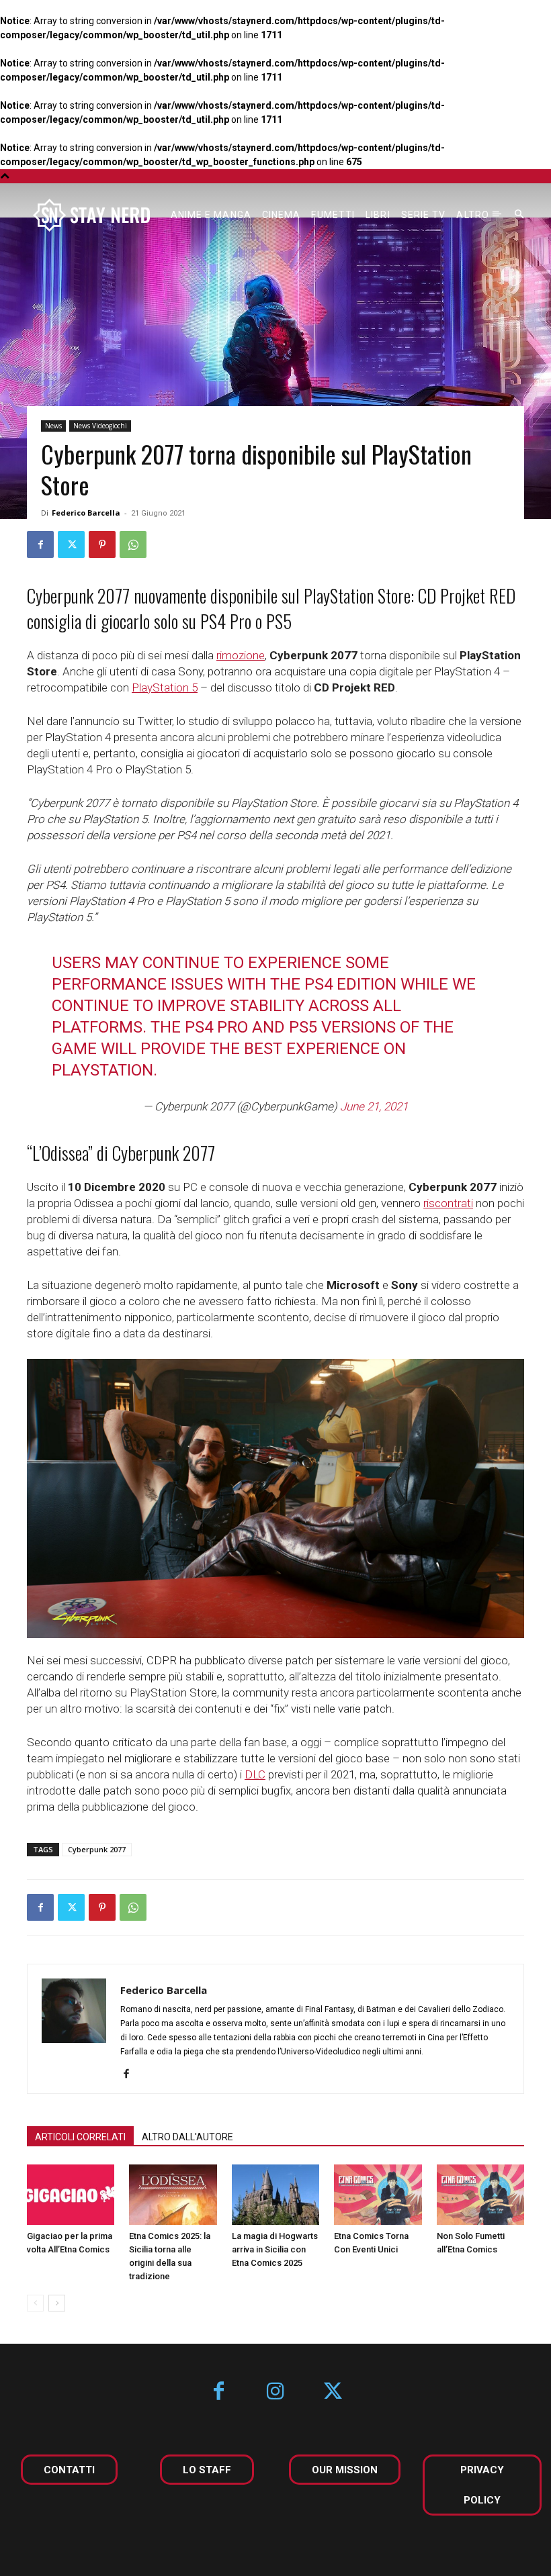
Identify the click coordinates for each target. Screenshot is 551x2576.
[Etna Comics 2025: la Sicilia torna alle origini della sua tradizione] (173, 2195)
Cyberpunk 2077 (97, 1849)
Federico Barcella (86, 513)
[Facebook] (40, 544)
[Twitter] (71, 544)
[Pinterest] (102, 544)
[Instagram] (276, 2392)
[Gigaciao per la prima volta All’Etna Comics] (71, 2195)
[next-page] (57, 2303)
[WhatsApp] (133, 544)
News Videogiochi (100, 426)
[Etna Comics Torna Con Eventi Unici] (378, 2195)
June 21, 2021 (374, 1106)
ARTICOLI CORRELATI (80, 2137)
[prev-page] (35, 2303)
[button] (519, 215)
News (53, 426)
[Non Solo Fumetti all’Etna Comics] (480, 2195)
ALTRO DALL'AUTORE (187, 2137)
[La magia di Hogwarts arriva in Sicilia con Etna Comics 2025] (275, 2195)
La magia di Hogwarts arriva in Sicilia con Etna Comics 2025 (275, 2249)
